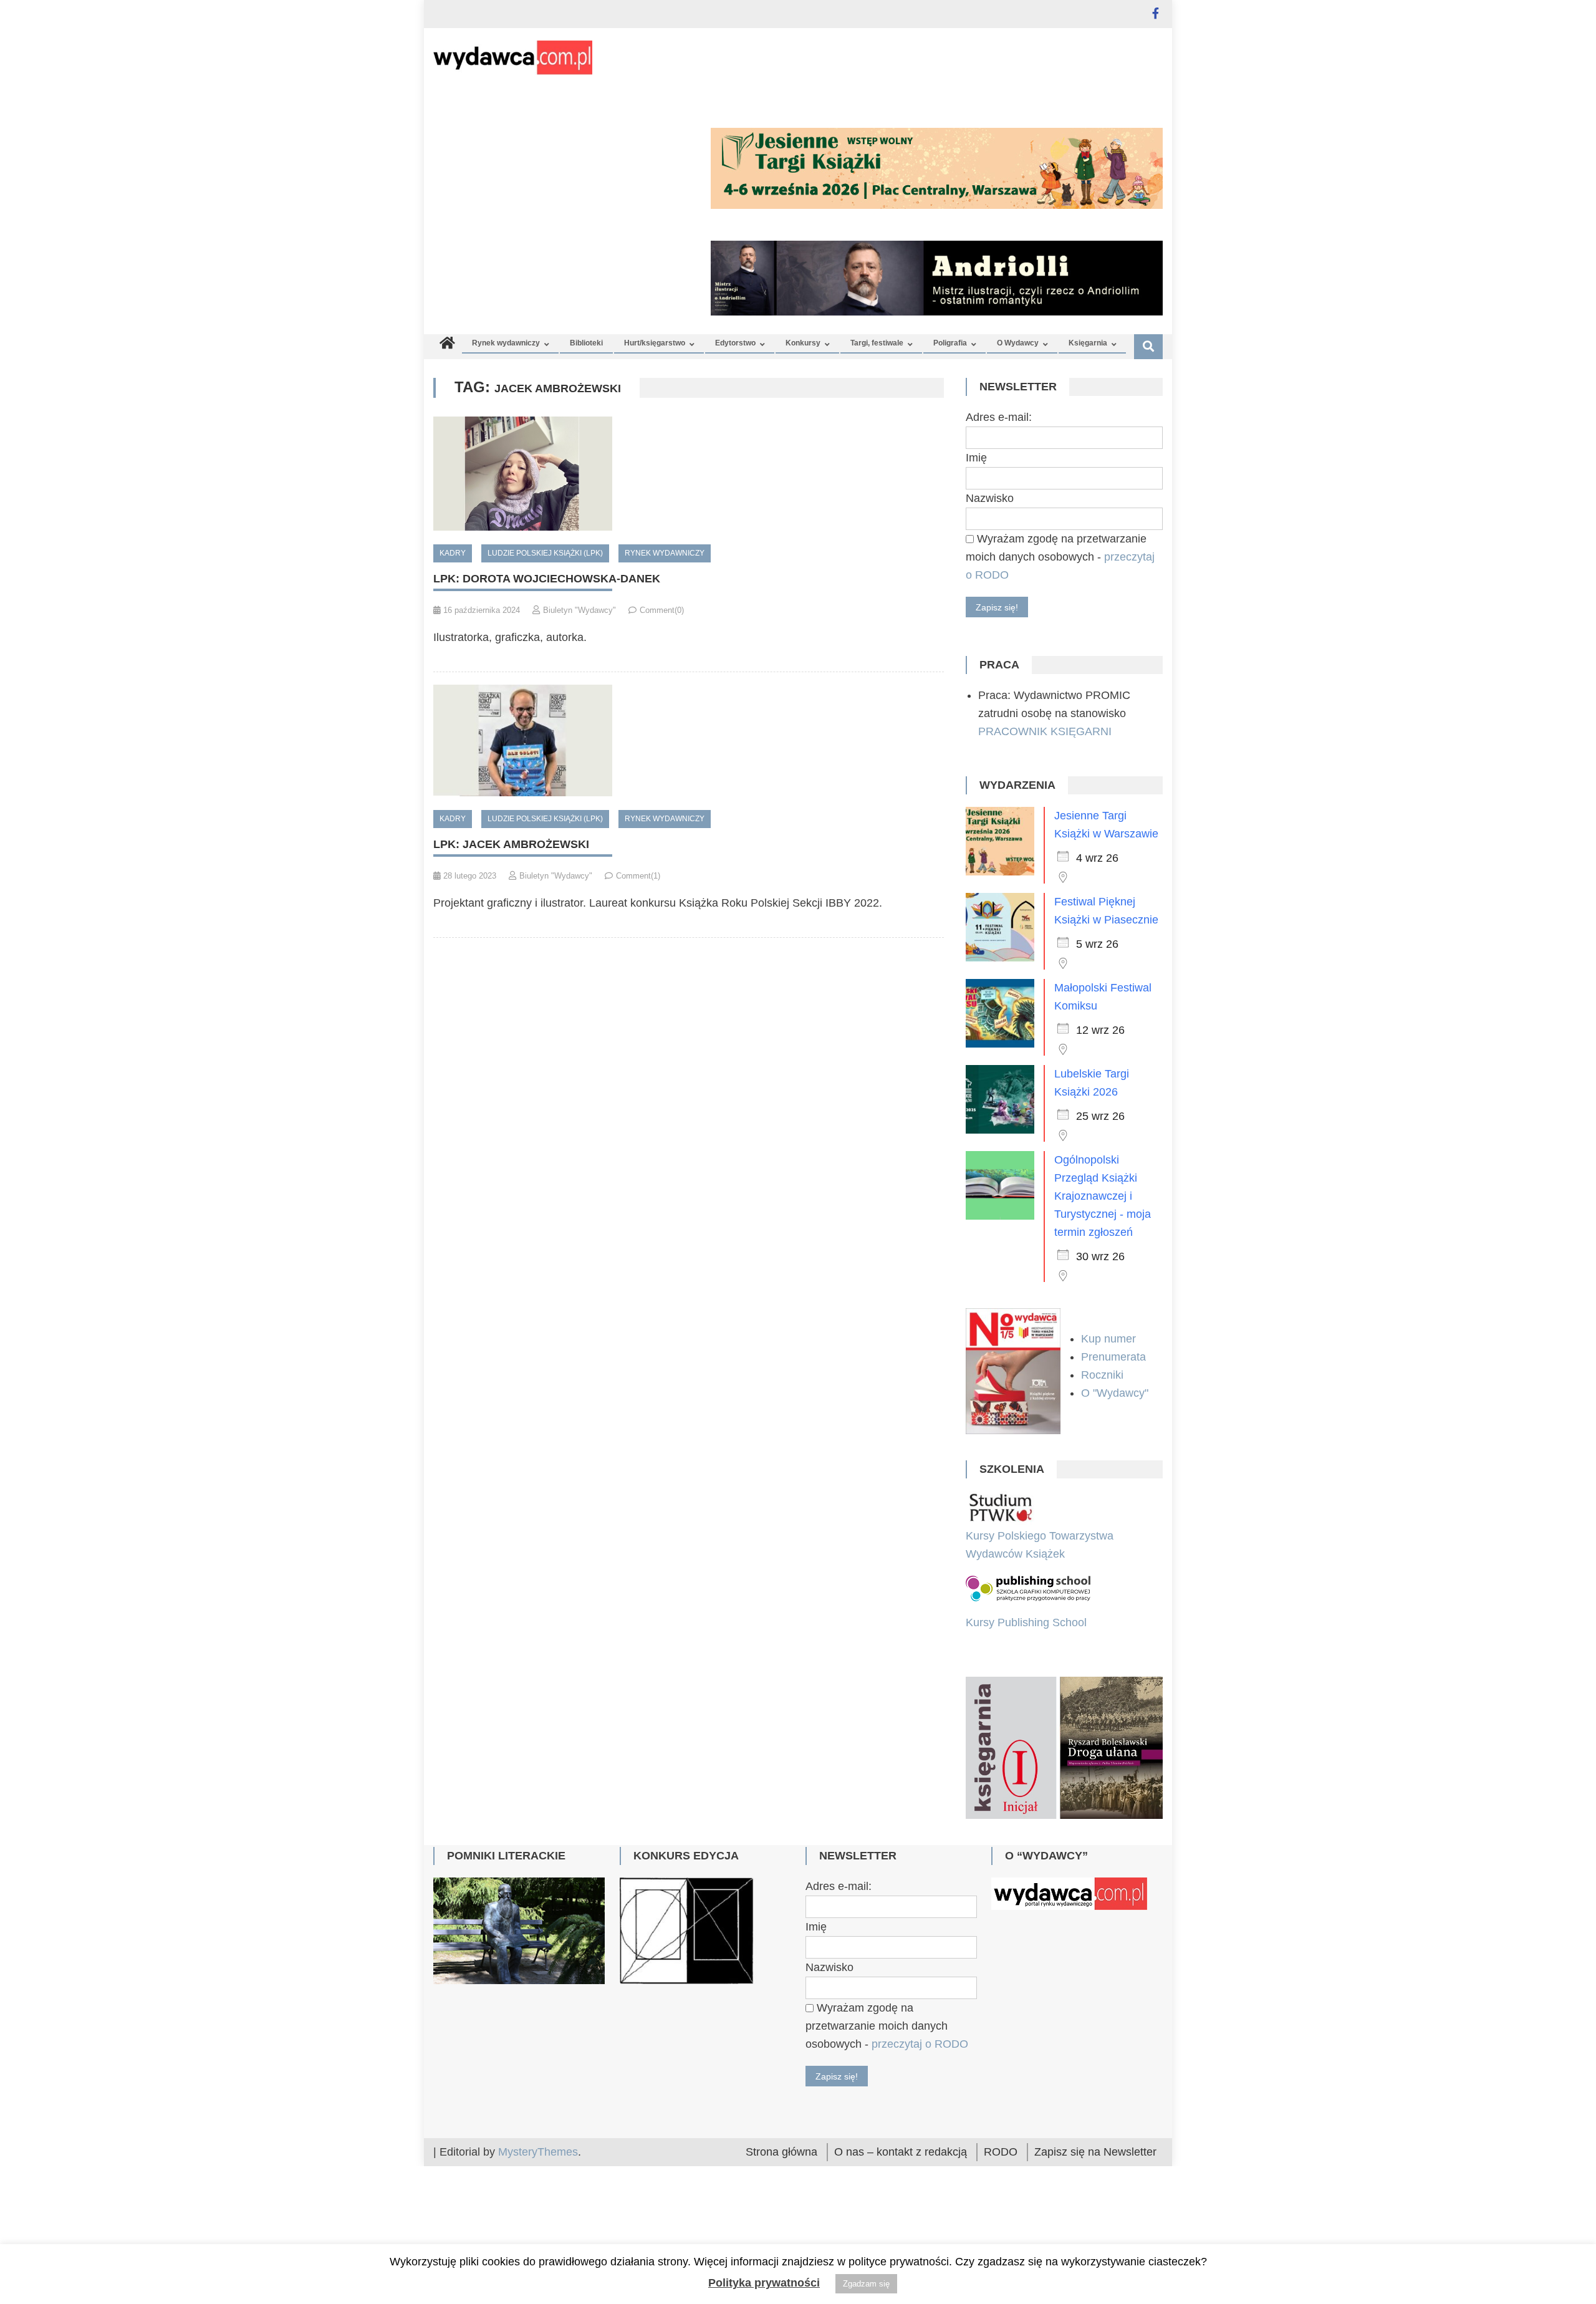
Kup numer (1108, 1339)
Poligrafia (950, 343)
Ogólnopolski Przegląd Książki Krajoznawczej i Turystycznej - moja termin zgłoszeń (1103, 1196)
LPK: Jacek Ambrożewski (511, 844)
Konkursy (803, 343)
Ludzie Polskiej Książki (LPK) (545, 553)
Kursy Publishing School (1026, 1622)
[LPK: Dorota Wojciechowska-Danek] (689, 474)
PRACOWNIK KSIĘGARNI (1045, 731)
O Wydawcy (1018, 343)
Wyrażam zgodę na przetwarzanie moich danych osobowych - (1060, 557)
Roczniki (1104, 1375)
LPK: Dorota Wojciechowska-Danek (547, 579)
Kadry (453, 553)
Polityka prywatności (764, 2283)
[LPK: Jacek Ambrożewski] (689, 740)
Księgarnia (1088, 343)
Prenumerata (1115, 1357)
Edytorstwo (735, 343)
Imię (976, 458)
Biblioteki (586, 343)
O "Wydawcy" (1116, 1393)
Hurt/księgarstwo (655, 343)
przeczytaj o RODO (920, 2154)
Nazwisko (990, 498)
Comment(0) (662, 610)
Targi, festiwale (877, 343)
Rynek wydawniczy (506, 343)
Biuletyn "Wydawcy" (579, 610)
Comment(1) (638, 876)
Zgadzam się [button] (866, 2284)
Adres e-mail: (999, 417)
